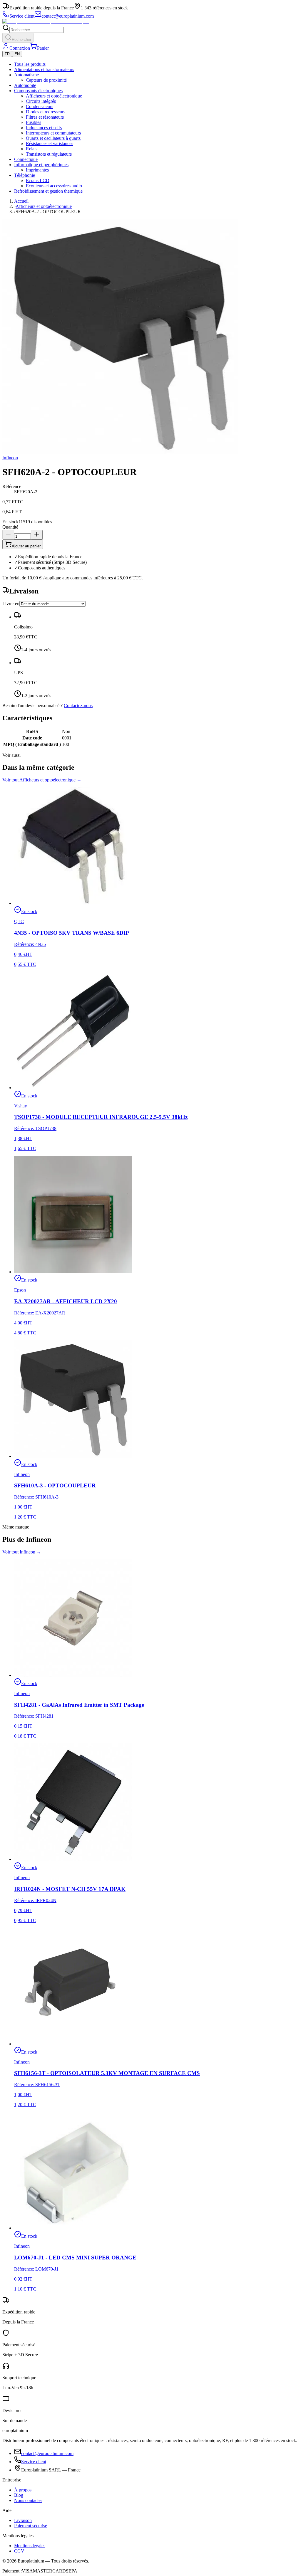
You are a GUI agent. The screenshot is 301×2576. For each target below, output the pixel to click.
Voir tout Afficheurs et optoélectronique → (42, 780)
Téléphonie (25, 175)
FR (7, 54)
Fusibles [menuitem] (34, 122)
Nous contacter (28, 2500)
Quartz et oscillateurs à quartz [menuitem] (53, 138)
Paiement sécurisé (31, 2526)
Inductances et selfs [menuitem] (44, 128)
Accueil (21, 201)
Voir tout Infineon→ (22, 1552)
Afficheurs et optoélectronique (44, 206)
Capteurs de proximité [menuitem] (46, 80)
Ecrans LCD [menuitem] (38, 180)
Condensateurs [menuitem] (40, 106)
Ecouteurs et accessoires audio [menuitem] (54, 186)
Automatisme (26, 75)
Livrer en (11, 604)
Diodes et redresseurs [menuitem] (46, 112)
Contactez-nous (78, 706)
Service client (34, 2462)
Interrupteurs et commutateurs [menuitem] (53, 133)
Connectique (26, 159)
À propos (23, 2490)
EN (17, 54)
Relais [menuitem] (32, 149)
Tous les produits (30, 64)
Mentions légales (30, 2546)
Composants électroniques (38, 91)
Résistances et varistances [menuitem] (50, 143)
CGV (19, 2551)
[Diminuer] (8, 535)
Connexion (20, 48)
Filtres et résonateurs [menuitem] (45, 117)
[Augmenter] (37, 535)
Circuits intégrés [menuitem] (41, 101)
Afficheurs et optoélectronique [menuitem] (54, 96)
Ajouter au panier (26, 546)
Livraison (23, 2520)
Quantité (10, 527)
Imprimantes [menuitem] (37, 170)
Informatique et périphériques (41, 165)
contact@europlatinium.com (47, 2453)
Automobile (25, 85)
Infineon (10, 458)
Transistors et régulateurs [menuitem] (49, 154)
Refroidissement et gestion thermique (48, 191)
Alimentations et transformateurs (44, 69)
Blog (19, 2495)
